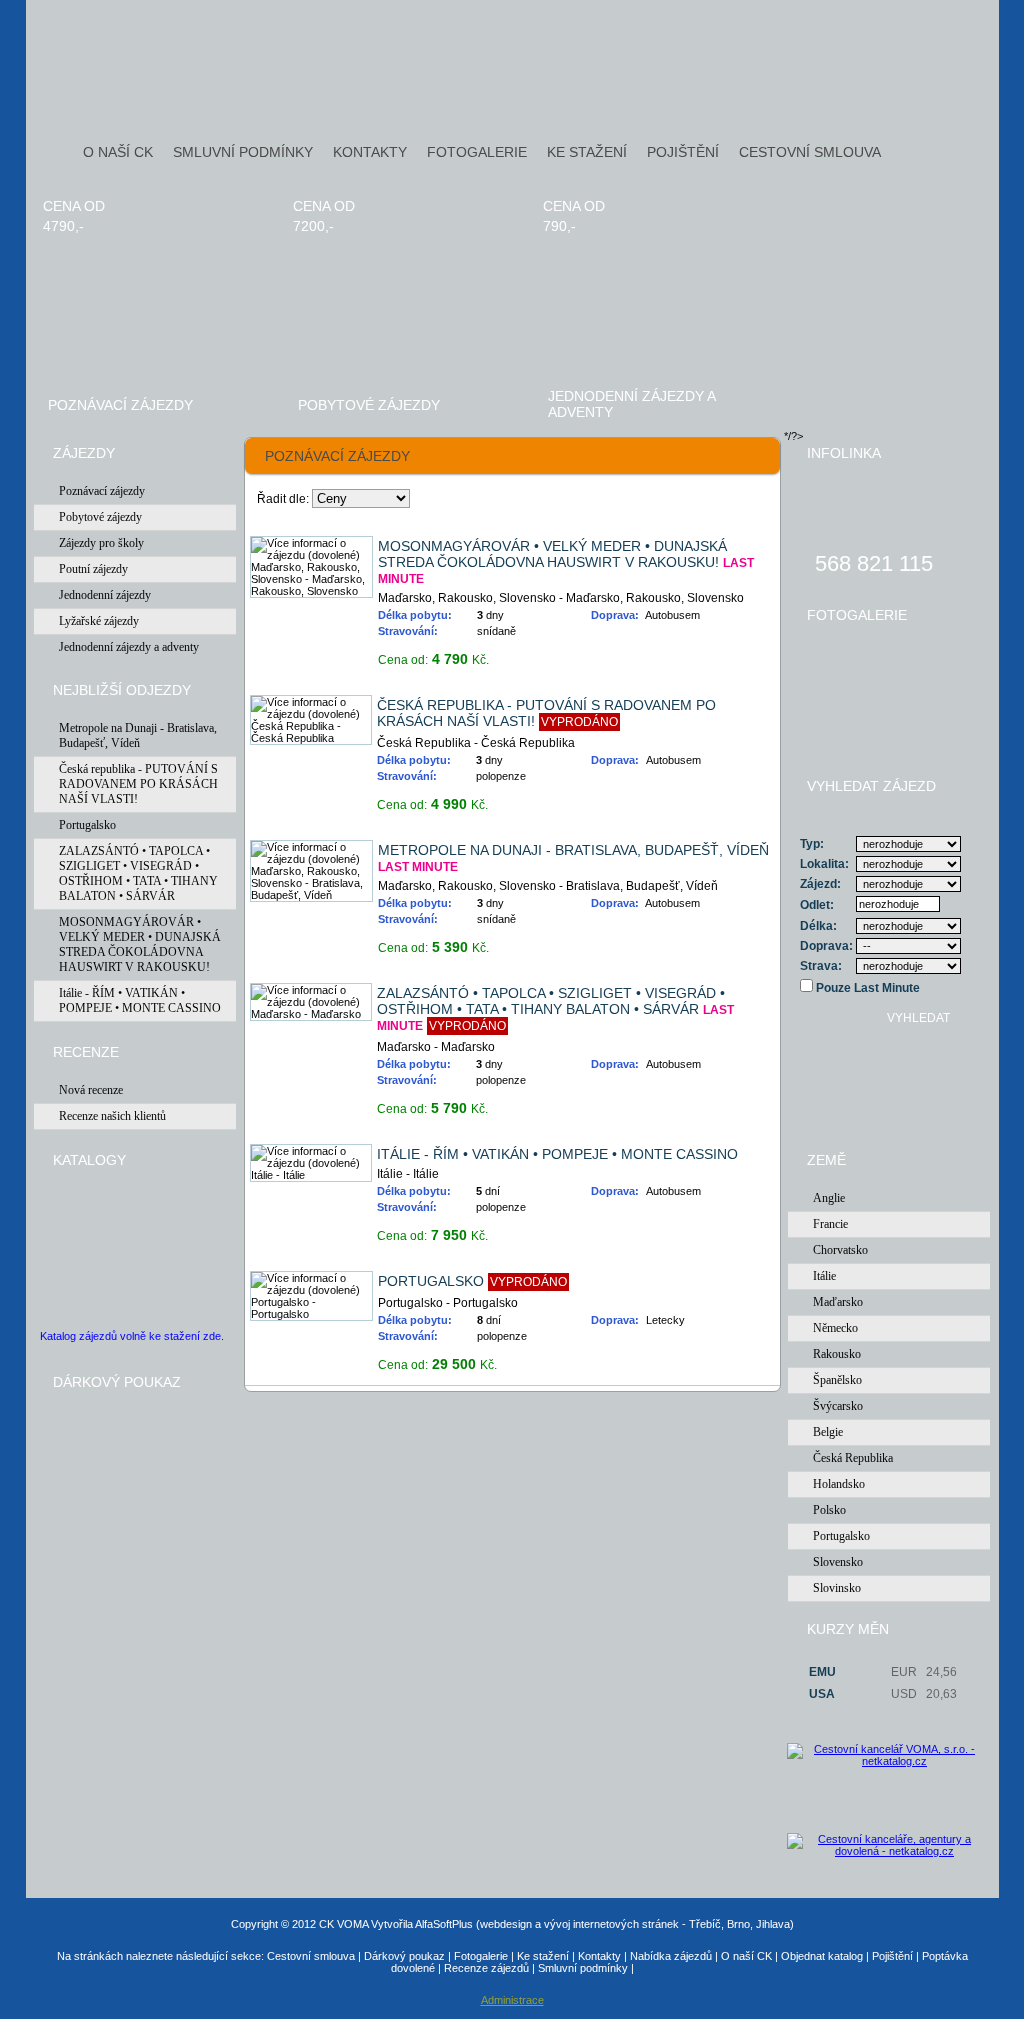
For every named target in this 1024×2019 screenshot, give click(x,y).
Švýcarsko (838, 1406)
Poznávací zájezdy (120, 405)
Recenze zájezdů (486, 1968)
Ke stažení (543, 1956)
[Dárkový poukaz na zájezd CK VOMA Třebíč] (131, 1526)
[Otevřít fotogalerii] (888, 686)
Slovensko (838, 1562)
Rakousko (837, 1354)
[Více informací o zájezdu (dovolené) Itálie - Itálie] (311, 1175)
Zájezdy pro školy (101, 543)
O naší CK (746, 1956)
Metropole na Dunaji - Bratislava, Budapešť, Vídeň (138, 735)
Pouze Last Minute (866, 988)
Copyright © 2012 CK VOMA (299, 1924)
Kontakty (599, 1956)
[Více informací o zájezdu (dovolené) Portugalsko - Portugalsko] (312, 1314)
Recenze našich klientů (112, 1116)
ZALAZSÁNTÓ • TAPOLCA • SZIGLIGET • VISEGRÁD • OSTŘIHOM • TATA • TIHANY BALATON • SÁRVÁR (138, 873)
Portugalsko (87, 825)
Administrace (512, 2000)
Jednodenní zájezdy (105, 595)
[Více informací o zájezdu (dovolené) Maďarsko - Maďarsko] (311, 1014)
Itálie (824, 1276)
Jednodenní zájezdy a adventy (631, 404)
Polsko (829, 1510)
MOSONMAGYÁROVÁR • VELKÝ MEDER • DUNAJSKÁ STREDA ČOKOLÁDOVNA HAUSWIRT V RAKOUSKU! (140, 944)
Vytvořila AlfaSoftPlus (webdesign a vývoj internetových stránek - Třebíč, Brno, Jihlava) (582, 1924)
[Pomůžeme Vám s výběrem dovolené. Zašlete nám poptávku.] (889, 1105)
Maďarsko (838, 1302)
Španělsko (837, 1380)
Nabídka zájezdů (671, 1956)
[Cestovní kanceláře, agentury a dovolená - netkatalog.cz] (887, 1853)
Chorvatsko (840, 1250)
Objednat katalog (822, 1956)
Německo (835, 1328)
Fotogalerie (481, 1956)
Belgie (828, 1432)
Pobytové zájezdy (369, 405)
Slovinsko (837, 1588)
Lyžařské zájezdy (99, 621)
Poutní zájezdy (93, 569)
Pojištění (892, 1956)
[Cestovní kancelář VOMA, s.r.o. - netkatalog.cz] (887, 1788)
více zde (725, 654)
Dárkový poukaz (404, 1956)
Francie (830, 1224)
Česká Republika (853, 1458)
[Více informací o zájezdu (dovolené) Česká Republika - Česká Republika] (311, 738)
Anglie (829, 1198)
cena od (74, 206)
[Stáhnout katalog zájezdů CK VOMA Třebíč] (84, 1255)
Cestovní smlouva (311, 1956)
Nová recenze (91, 1090)
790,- (559, 226)
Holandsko (839, 1484)
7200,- (313, 226)
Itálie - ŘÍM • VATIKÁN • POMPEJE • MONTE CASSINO (140, 1000)
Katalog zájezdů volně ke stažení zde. (132, 1336)
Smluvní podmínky (583, 1968)
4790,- (63, 226)
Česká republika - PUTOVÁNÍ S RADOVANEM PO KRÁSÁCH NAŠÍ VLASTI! (138, 784)
